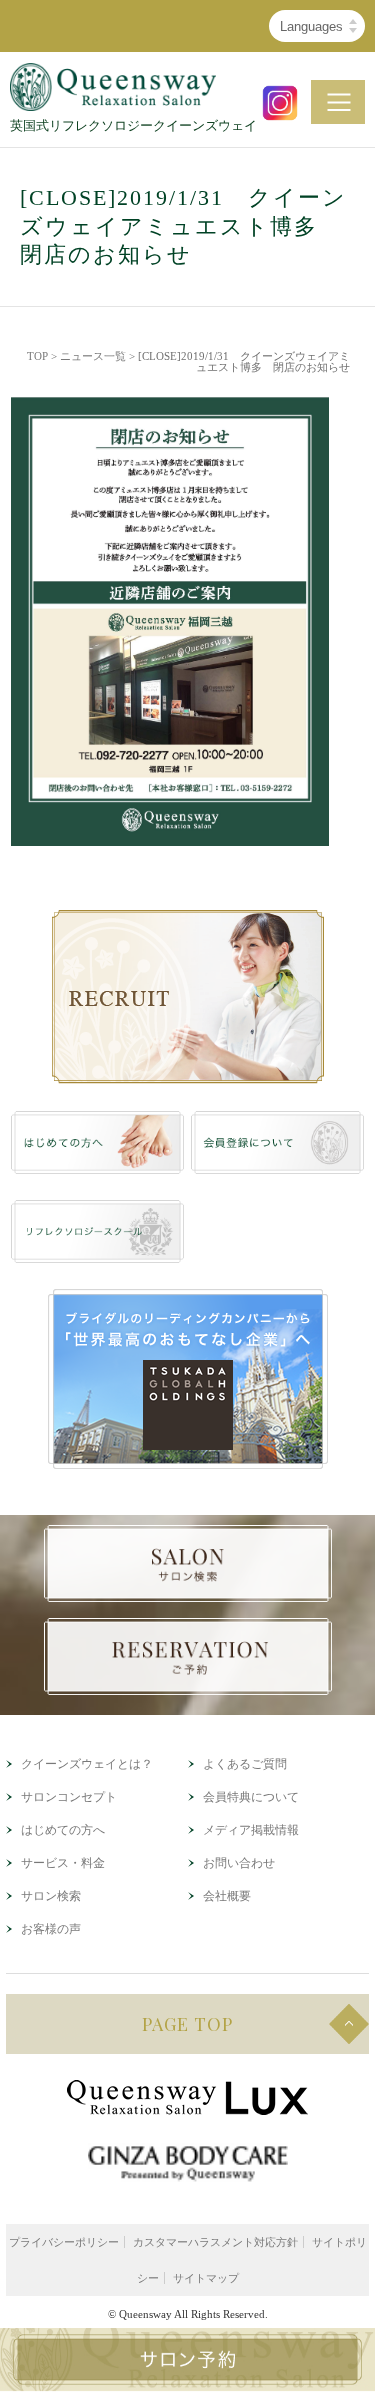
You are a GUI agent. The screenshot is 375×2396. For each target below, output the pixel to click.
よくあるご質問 (245, 1764)
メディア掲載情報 (251, 1830)
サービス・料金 (63, 1863)
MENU (338, 102)
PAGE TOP (187, 2024)
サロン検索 (51, 1896)
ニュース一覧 (93, 356)
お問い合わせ (239, 1863)
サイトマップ (206, 2278)
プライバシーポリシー (64, 2242)
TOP (37, 356)
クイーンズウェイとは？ (87, 1764)
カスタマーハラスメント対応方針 (215, 2242)
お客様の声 (51, 1929)
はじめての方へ (63, 1830)
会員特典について (251, 1797)
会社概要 (227, 1896)
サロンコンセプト (69, 1797)
